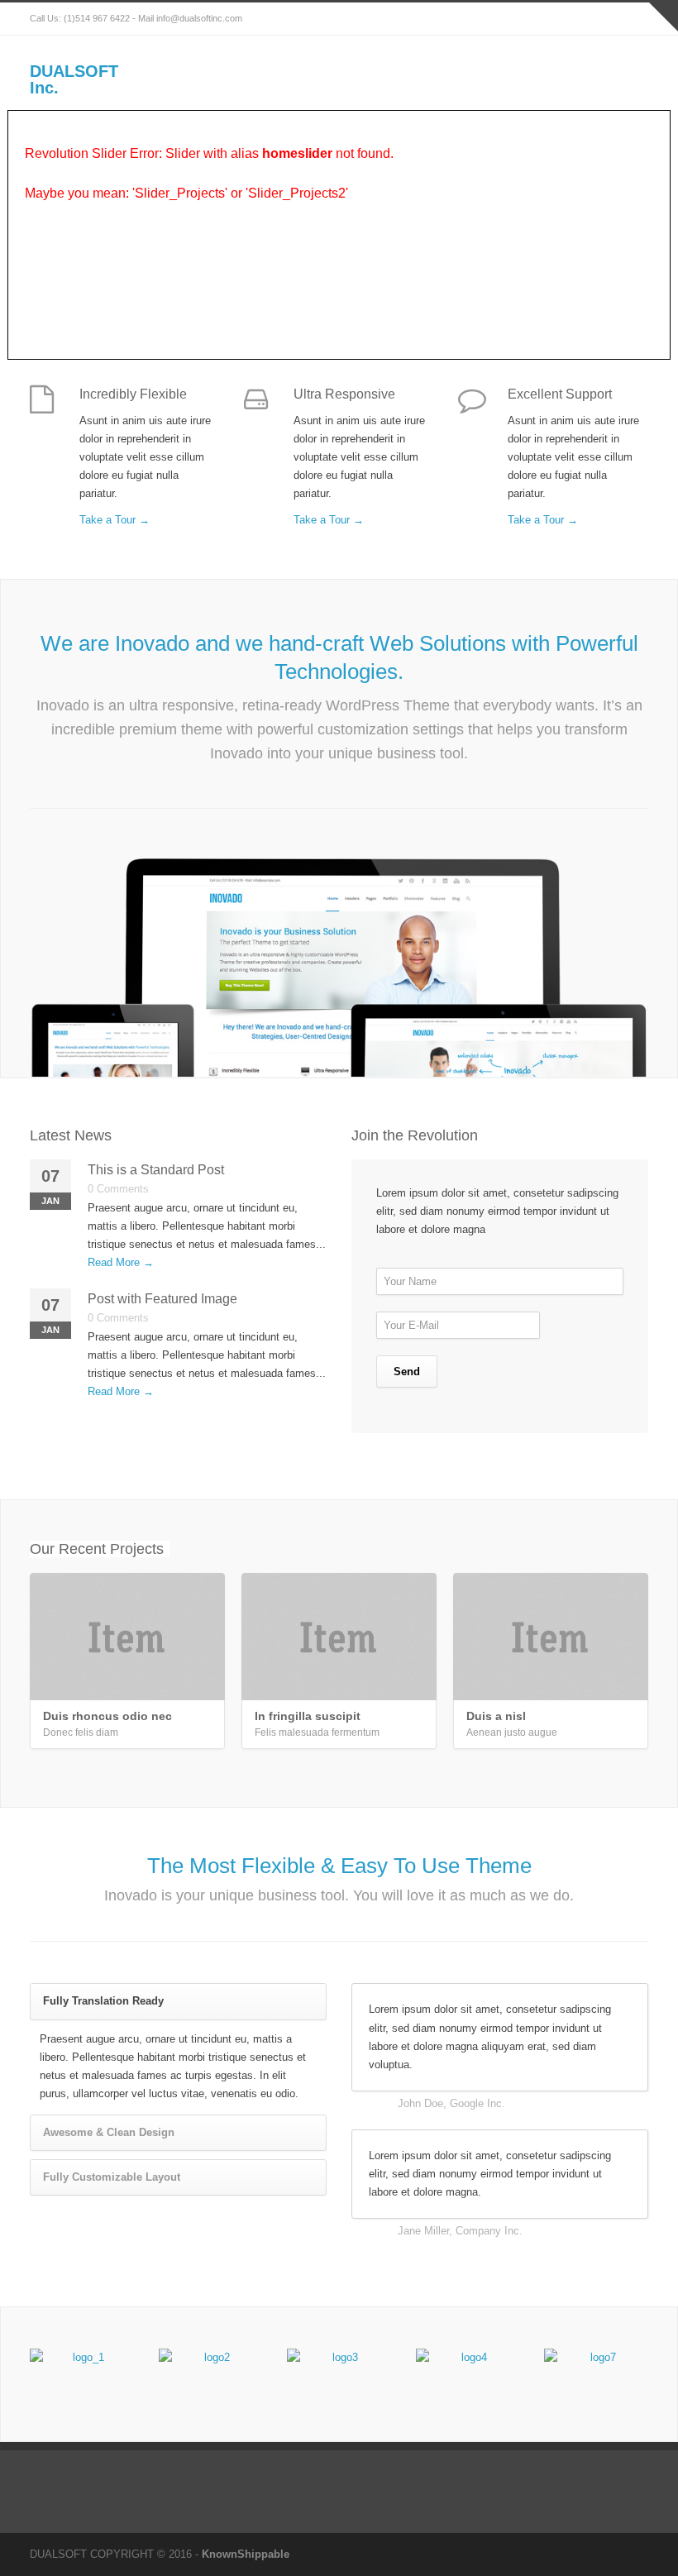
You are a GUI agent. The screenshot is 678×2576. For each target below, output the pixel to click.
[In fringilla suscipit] (339, 1637)
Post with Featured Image (162, 1299)
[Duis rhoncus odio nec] (127, 1637)
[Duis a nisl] (551, 1637)
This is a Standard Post (156, 1170)
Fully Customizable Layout (112, 2177)
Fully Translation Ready (103, 2001)
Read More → (121, 1262)
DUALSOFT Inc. (74, 79)
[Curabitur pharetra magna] (211, 2374)
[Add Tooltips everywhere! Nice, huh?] (82, 2374)
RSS (632, 19)
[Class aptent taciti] (468, 2374)
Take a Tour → (115, 520)
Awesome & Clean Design (109, 2132)
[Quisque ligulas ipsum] (339, 2374)
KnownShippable (246, 2554)
